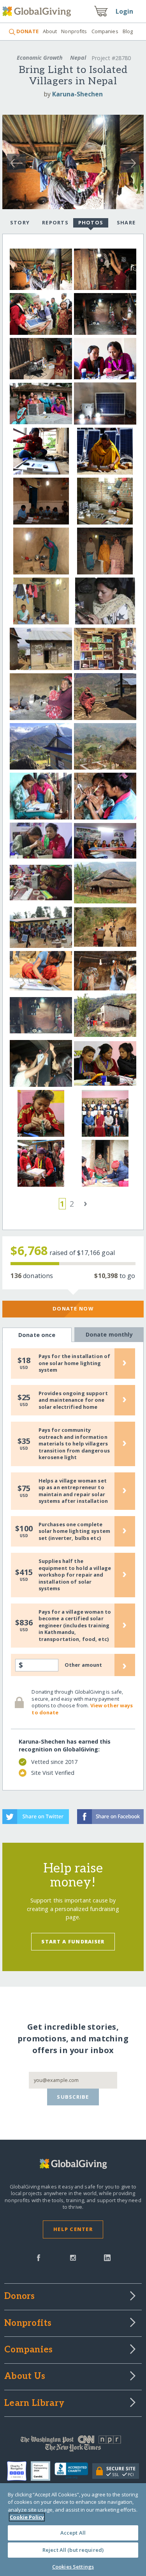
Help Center (73, 2229)
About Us (25, 2377)
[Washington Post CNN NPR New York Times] (73, 2445)
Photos (91, 222)
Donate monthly (109, 1334)
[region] (73, 2530)
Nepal (78, 58)
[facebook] (39, 2257)
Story (20, 222)
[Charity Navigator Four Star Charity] (19, 2471)
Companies (105, 31)
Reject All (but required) (73, 2550)
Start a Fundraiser (73, 1941)
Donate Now (73, 1308)
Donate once (37, 1335)
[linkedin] (107, 2257)
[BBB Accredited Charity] (73, 2471)
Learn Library (34, 2404)
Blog (128, 31)
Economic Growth (40, 58)
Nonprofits (74, 31)
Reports (55, 222)
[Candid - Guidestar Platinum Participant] (43, 2471)
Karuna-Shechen (77, 94)
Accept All (73, 2533)
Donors (19, 2297)
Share (126, 222)
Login (125, 11)
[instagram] (73, 2257)
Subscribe (73, 2097)
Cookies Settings (73, 2567)
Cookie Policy (27, 2517)
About (50, 31)
